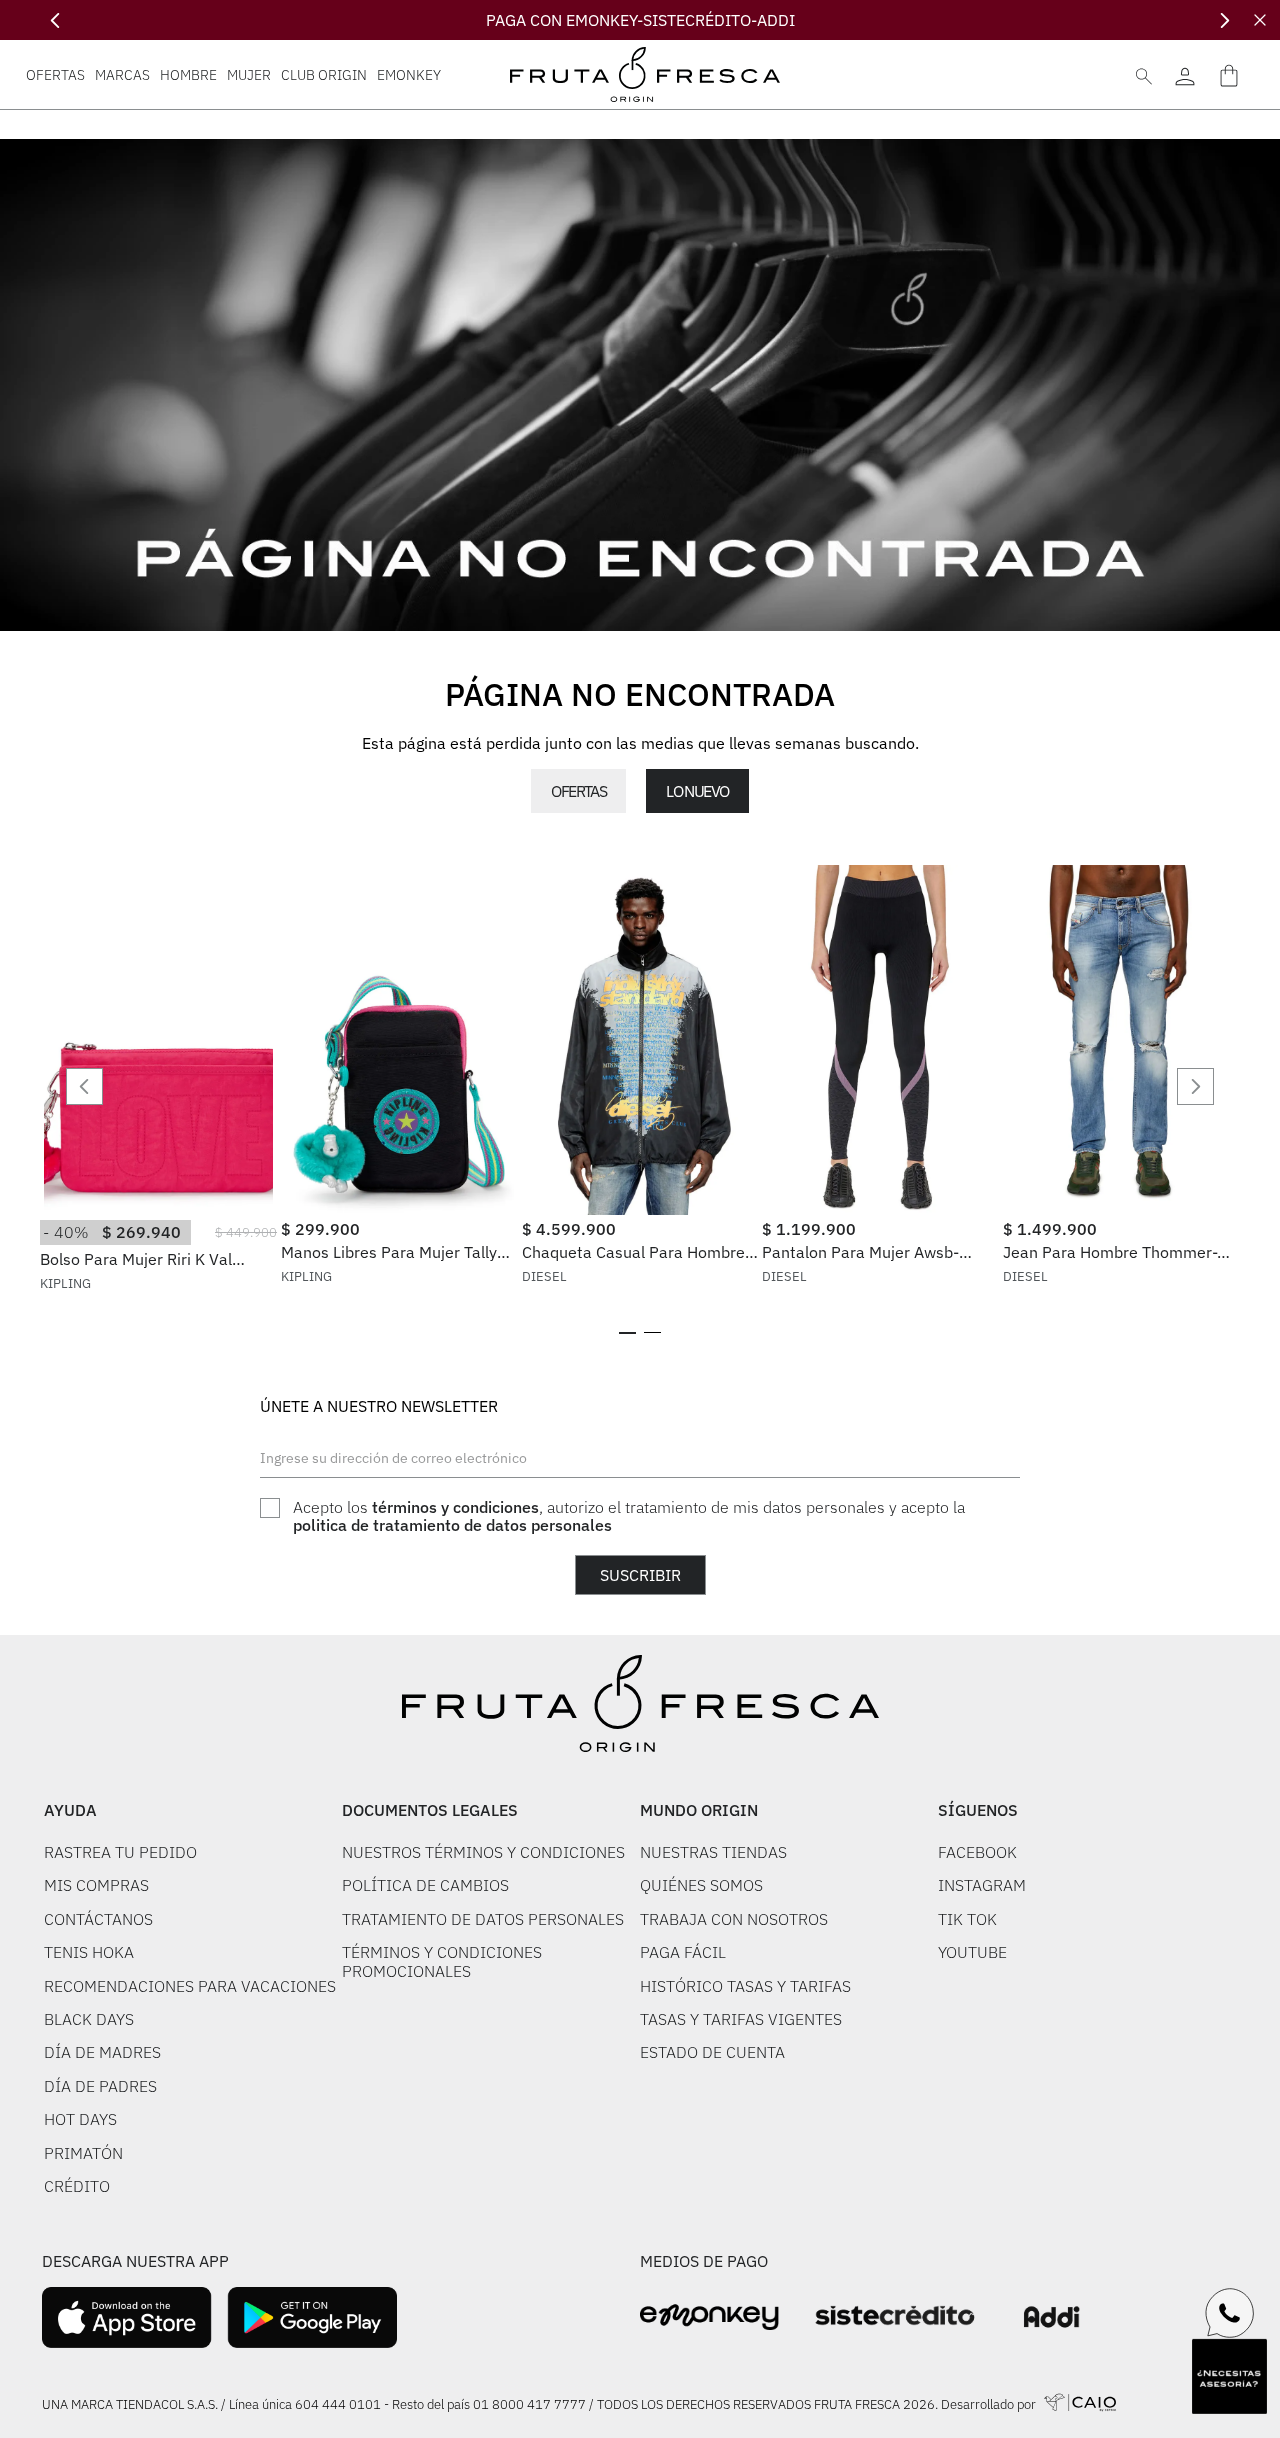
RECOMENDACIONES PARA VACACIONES (190, 1986)
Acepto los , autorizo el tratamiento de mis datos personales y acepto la (629, 1516)
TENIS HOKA (89, 1952)
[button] (627, 1333)
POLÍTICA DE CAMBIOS (425, 1885)
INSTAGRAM (982, 1885)
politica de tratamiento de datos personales (452, 1525)
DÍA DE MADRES (102, 2052)
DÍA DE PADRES (100, 2086)
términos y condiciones (455, 1507)
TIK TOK (967, 1919)
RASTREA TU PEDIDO (120, 1852)
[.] (1184, 74)
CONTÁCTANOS (98, 1919)
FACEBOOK (977, 1852)
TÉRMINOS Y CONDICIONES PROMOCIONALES (442, 1961)
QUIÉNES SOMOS (701, 1885)
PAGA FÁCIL (683, 1952)
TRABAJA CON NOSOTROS (734, 1919)
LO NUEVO (697, 791)
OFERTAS (578, 791)
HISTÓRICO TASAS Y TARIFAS (745, 1986)
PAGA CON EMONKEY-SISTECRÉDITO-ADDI (640, 20)
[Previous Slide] (55, 20)
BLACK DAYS (89, 2019)
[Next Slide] (1224, 20)
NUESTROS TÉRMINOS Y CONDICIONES (483, 1852)
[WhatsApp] (1230, 2313)
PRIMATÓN (83, 2153)
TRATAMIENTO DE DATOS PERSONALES (483, 1919)
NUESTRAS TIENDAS (713, 1852)
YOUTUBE (972, 1952)
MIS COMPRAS (96, 1885)
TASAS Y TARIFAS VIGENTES (741, 2019)
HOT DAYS (80, 2119)
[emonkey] (709, 2317)
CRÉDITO (77, 2186)
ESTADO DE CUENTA (712, 2052)
